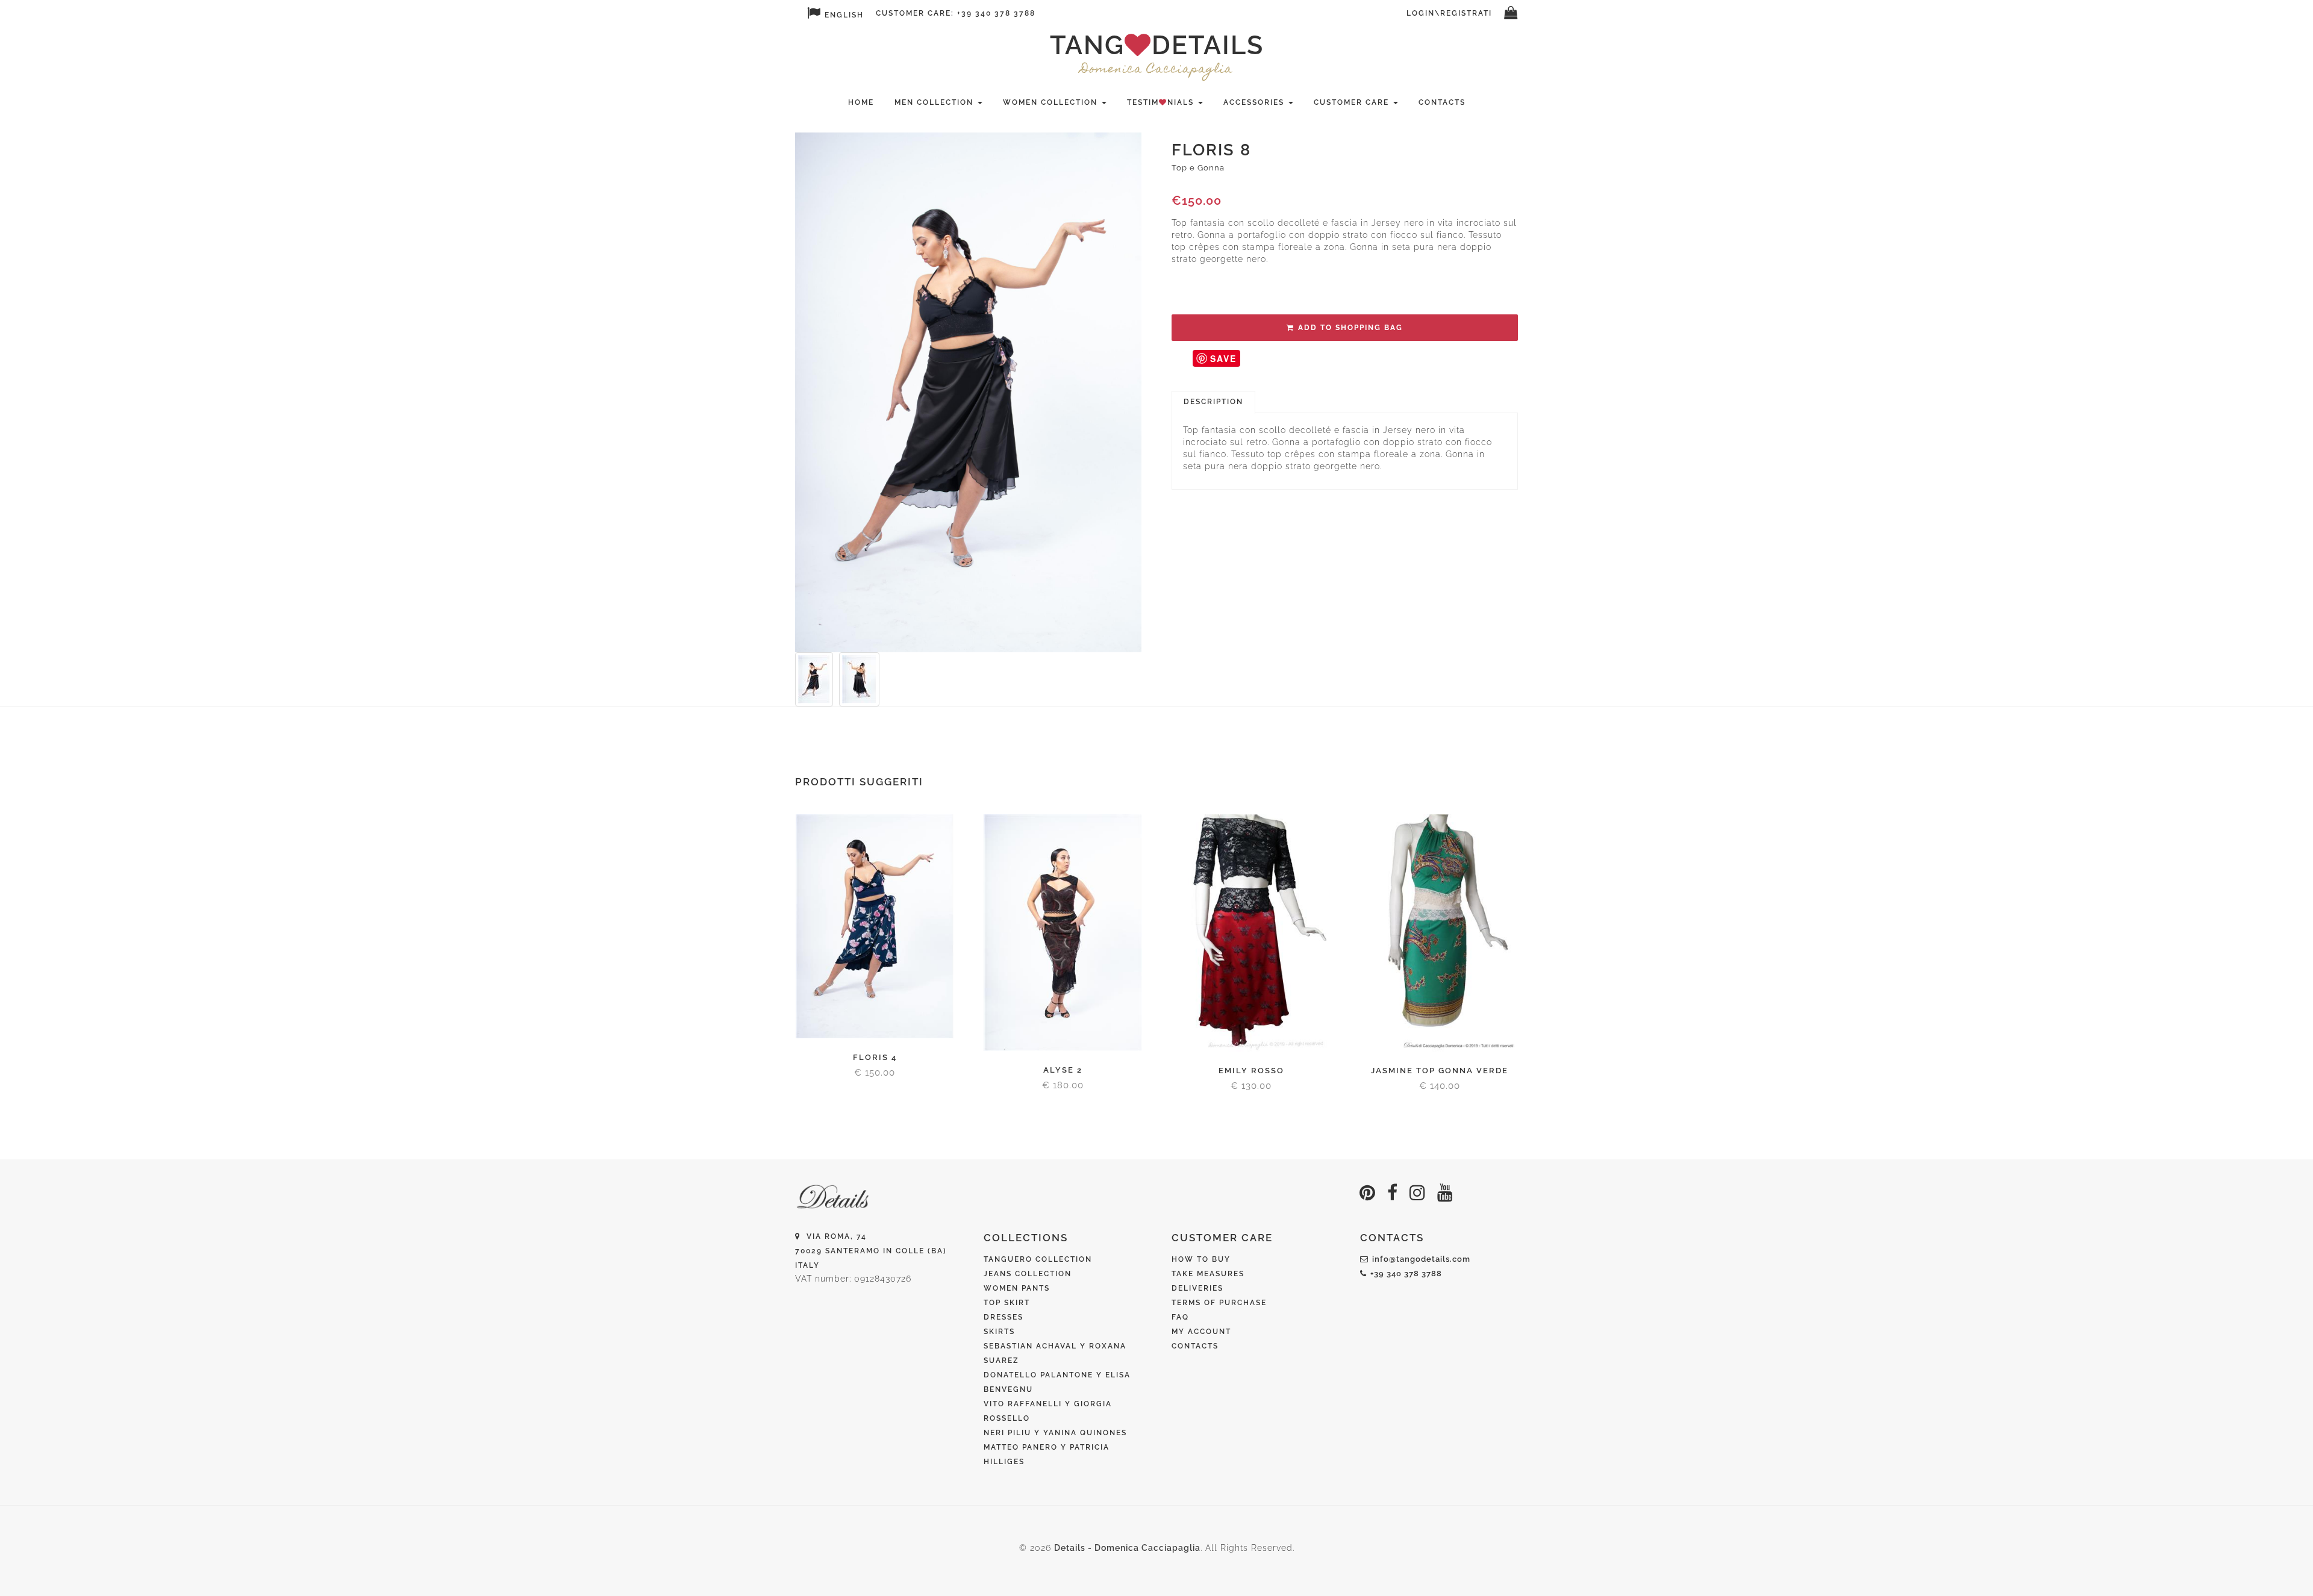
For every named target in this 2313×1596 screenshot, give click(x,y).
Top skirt (1007, 1303)
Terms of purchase (1219, 1303)
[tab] (1213, 402)
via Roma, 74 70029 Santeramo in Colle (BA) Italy (871, 1251)
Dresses (1004, 1317)
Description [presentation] (1213, 402)
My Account (1201, 1332)
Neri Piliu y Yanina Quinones (1055, 1433)
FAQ (1180, 1317)
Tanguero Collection (1038, 1259)
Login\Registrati (1449, 13)
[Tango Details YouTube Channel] (1445, 1193)
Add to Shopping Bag (1350, 328)
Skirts (999, 1332)
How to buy (1201, 1259)
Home (861, 102)
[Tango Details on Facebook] (1393, 1193)
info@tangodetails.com (1421, 1259)
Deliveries (1197, 1288)
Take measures (1208, 1274)
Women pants (1017, 1288)
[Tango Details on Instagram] (1418, 1193)
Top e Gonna (1198, 168)
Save (1223, 358)
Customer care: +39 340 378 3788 (956, 13)
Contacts (1442, 102)
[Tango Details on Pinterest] (1368, 1193)
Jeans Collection (1028, 1274)
